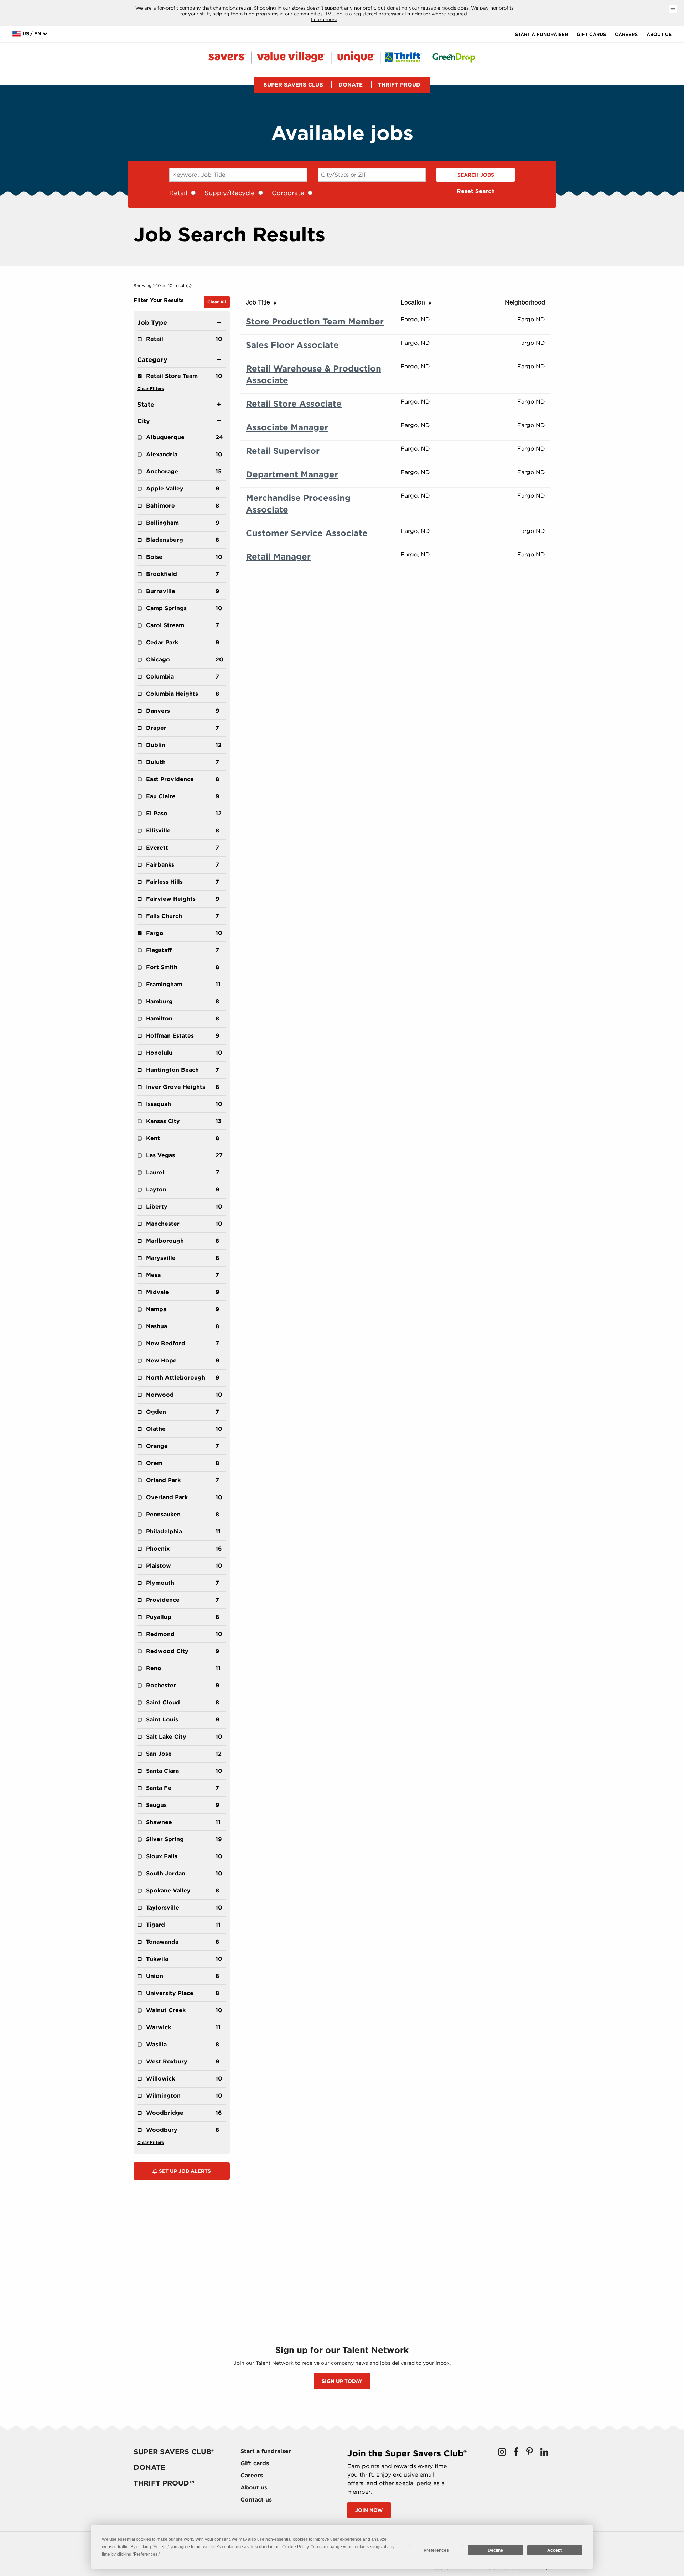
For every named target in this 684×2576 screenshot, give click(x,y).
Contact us (256, 2500)
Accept (555, 2550)
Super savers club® (174, 2452)
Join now (369, 2510)
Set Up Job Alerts (184, 2171)
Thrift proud (399, 85)
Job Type (152, 323)
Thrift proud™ (164, 2483)
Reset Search (476, 191)
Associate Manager (287, 427)
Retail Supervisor (283, 451)
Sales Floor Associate (292, 345)
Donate (351, 85)
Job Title (260, 302)
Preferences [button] (146, 2554)
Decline (495, 2550)
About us (659, 34)
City (144, 421)
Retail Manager (278, 557)
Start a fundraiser (541, 34)
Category (152, 360)
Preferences (436, 2550)
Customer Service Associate (307, 533)
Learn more (324, 19)
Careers (626, 34)
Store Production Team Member (315, 321)
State (146, 404)
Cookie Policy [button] (295, 2547)
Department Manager (292, 474)
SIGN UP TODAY (342, 2381)
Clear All (217, 302)
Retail (178, 193)
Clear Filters (151, 388)
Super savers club (293, 85)
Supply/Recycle (230, 193)
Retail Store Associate (294, 404)
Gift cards (591, 34)
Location (415, 302)
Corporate (288, 193)
